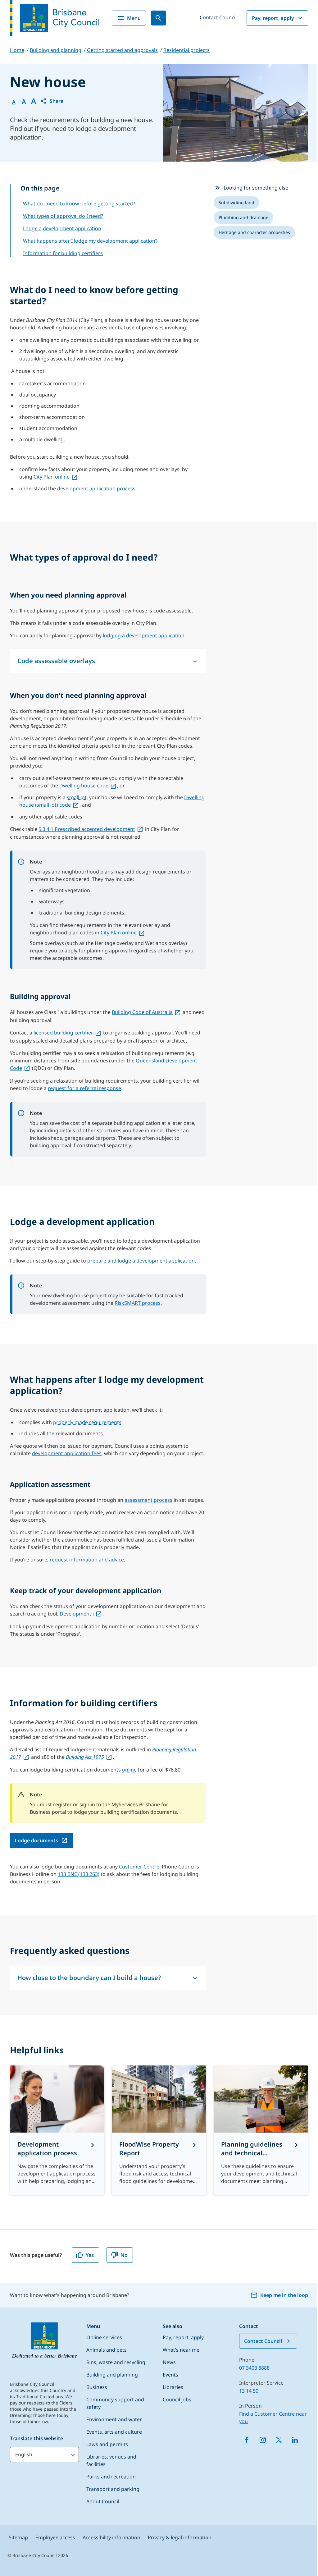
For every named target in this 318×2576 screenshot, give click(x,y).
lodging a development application (144, 635)
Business (97, 2387)
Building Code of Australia (142, 1012)
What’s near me (181, 2350)
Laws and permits (107, 2444)
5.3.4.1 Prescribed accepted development (87, 829)
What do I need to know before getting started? (79, 204)
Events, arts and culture (114, 2432)
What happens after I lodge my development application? (90, 241)
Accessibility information (111, 2537)
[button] (52, 101)
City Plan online (52, 477)
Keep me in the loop (284, 2295)
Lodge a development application (62, 228)
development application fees (67, 1453)
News (169, 2362)
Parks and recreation (111, 2477)
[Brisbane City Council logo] (55, 18)
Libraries (173, 2387)
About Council (103, 2501)
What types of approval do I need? (63, 216)
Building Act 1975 (85, 1757)
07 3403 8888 (254, 2368)
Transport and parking (113, 2489)
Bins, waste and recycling (116, 2362)
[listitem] (236, 203)
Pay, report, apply (273, 18)
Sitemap (18, 2537)
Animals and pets (107, 2350)
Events (170, 2375)
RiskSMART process (138, 1303)
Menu (134, 18)
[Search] (158, 18)
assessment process (148, 1500)
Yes (90, 2255)
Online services (104, 2337)
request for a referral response (84, 1088)
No (124, 2255)
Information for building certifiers (63, 253)
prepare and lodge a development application (141, 1261)
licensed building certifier (63, 1033)
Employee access (55, 2537)
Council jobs (177, 2400)
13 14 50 (249, 2391)
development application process (96, 488)
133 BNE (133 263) (79, 1874)
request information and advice (87, 1560)
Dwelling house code (84, 786)
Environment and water (114, 2419)
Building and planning (112, 2375)
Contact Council (218, 17)
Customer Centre (139, 1867)
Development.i (77, 1614)
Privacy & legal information (180, 2537)
